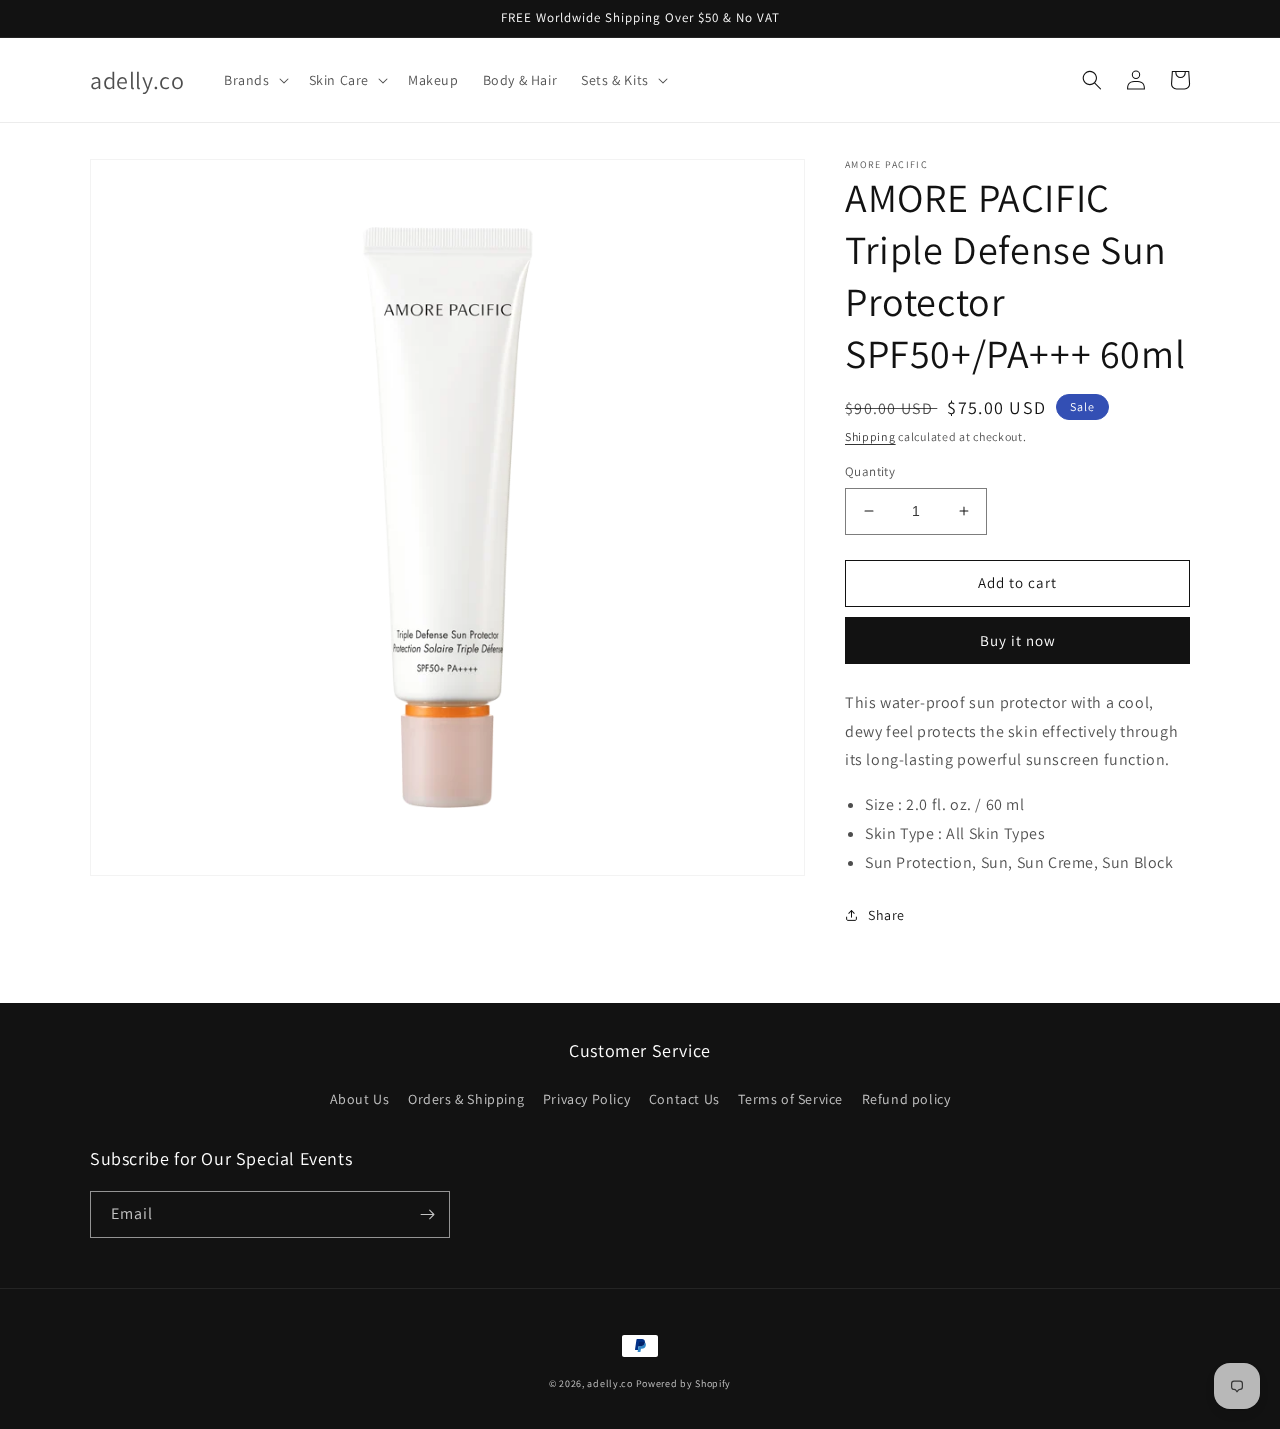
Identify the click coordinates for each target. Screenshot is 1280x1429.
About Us (360, 1099)
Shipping (870, 436)
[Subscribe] (427, 1214)
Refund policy (906, 1099)
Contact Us (684, 1099)
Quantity (870, 471)
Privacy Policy (586, 1099)
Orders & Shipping (466, 1099)
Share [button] (886, 915)
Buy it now (1018, 640)
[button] (254, 80)
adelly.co (609, 1383)
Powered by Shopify (684, 1383)
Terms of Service (790, 1099)
